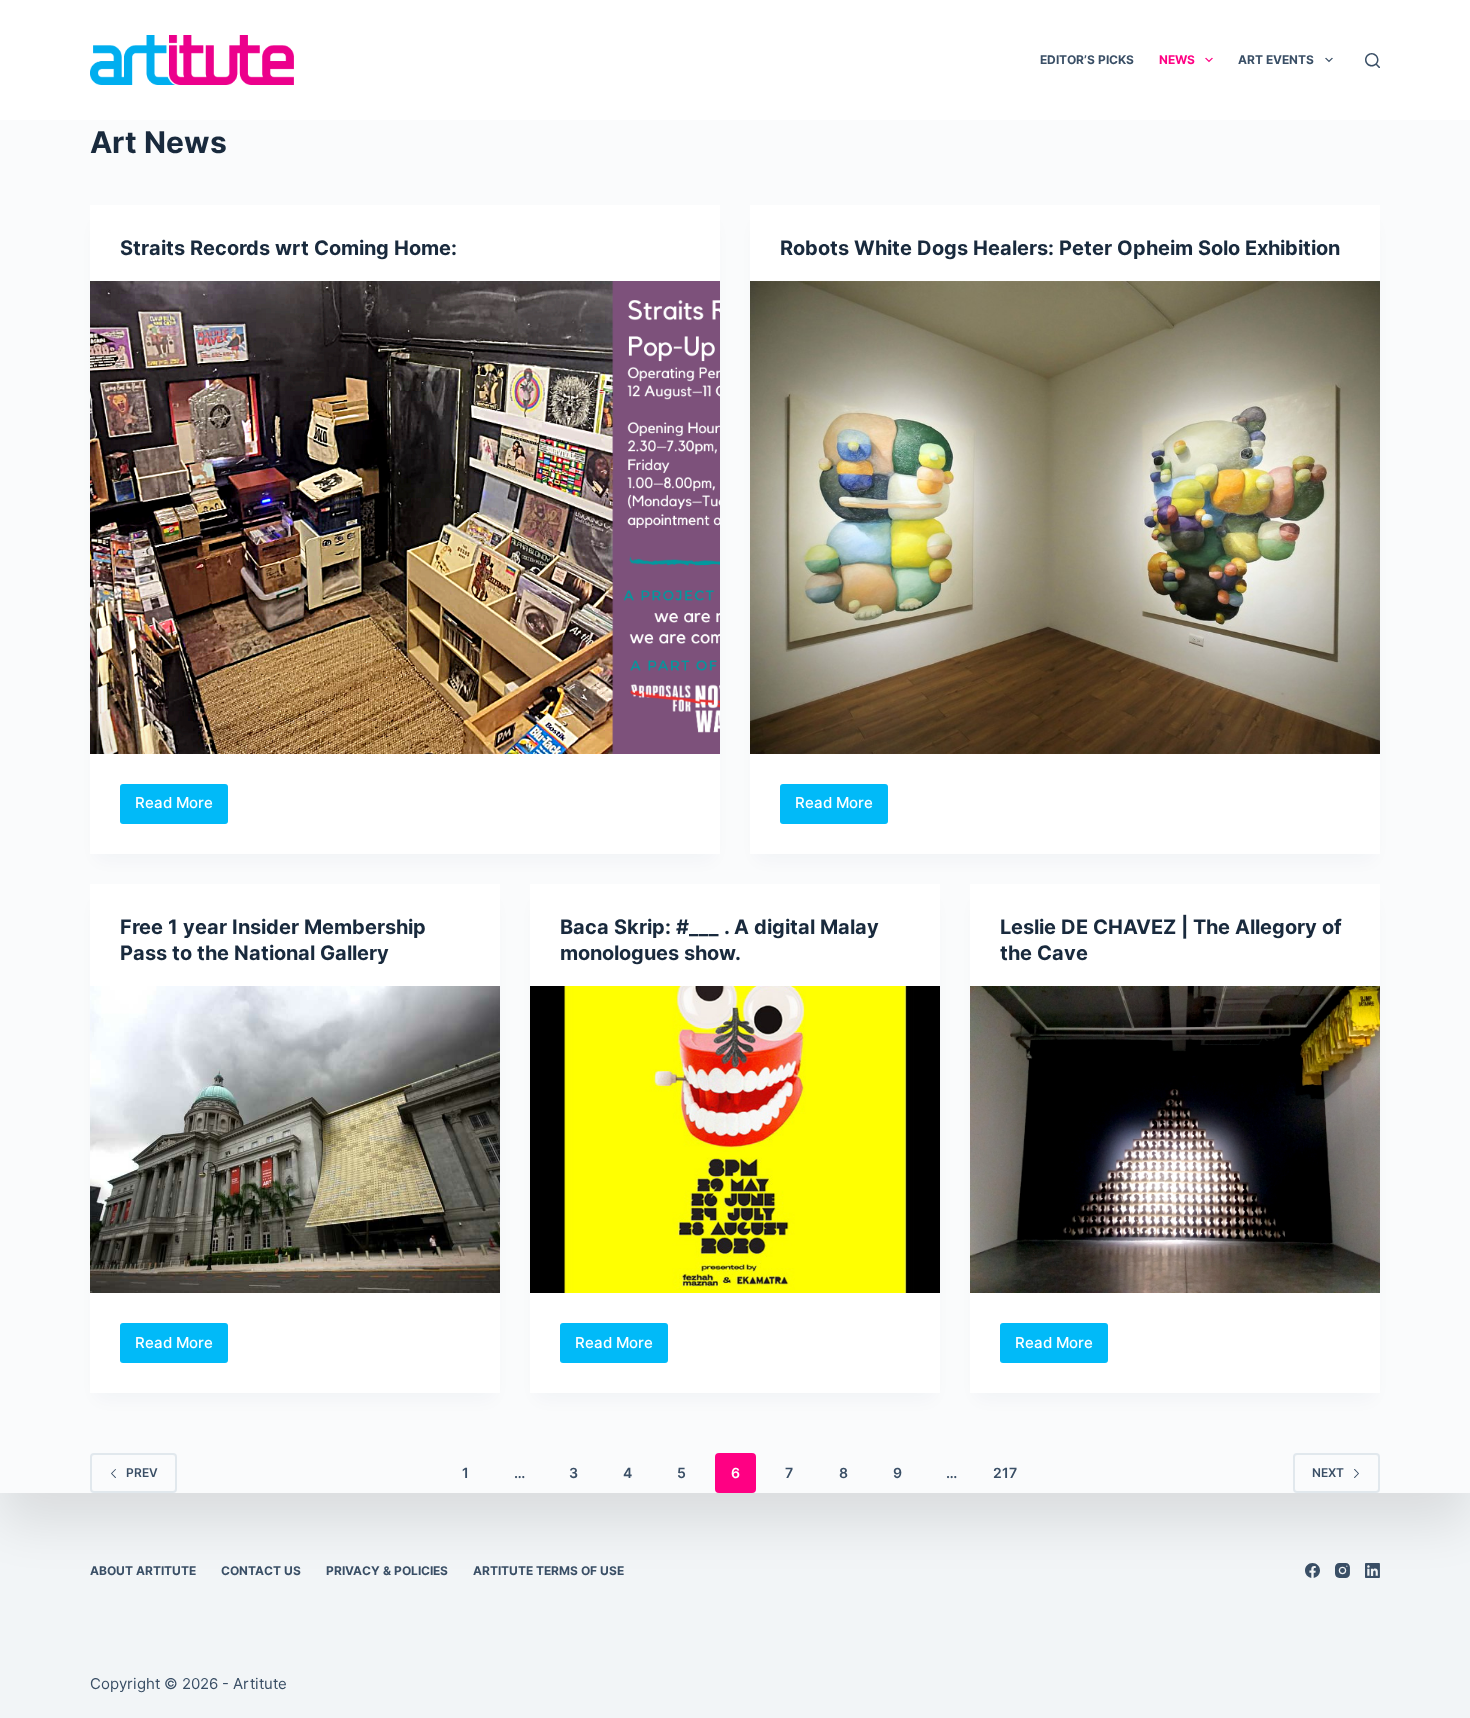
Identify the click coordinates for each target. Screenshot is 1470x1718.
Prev (142, 1472)
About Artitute (143, 1570)
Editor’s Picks (1087, 59)
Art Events (1276, 59)
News (1177, 59)
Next (1328, 1472)
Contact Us (261, 1570)
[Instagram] (1342, 1570)
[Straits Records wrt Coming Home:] (405, 517)
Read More (181, 808)
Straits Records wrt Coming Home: (288, 248)
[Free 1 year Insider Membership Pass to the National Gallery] (295, 1140)
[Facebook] (1312, 1570)
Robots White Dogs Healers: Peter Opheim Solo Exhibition (1060, 248)
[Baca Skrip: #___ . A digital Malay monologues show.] (735, 1140)
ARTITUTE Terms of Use (548, 1570)
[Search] (1372, 60)
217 (1005, 1472)
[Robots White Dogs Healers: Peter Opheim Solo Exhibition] (1065, 517)
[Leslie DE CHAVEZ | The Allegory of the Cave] (1175, 1140)
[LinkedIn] (1372, 1570)
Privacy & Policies (387, 1570)
